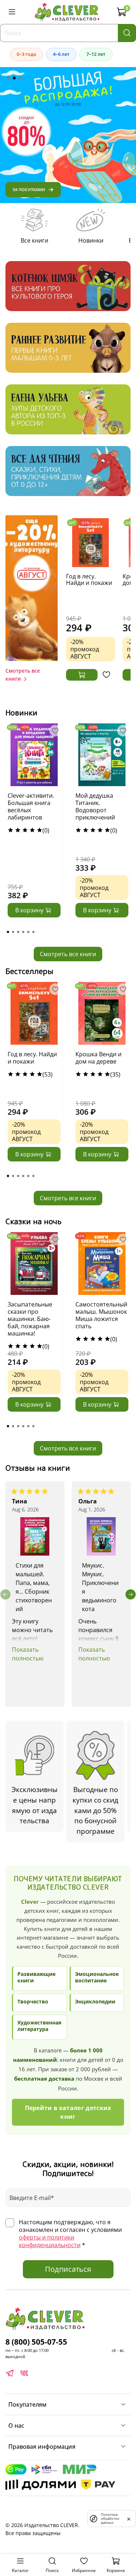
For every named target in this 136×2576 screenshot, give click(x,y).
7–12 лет (96, 54)
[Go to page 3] (18, 932)
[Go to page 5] (28, 932)
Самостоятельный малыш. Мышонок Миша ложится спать (101, 1315)
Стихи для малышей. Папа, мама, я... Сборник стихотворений (34, 1588)
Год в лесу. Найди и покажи (89, 579)
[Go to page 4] (23, 932)
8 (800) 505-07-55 (36, 2342)
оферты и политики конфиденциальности (50, 2241)
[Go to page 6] (33, 932)
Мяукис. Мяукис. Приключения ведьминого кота (100, 1588)
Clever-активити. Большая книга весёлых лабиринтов (31, 806)
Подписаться (68, 2269)
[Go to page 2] (13, 932)
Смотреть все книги (68, 954)
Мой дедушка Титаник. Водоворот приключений (95, 806)
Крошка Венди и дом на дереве (98, 1058)
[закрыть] (129, 2518)
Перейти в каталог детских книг (68, 2112)
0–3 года (26, 54)
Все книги (34, 240)
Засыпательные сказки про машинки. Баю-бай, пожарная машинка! (30, 1319)
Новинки (91, 240)
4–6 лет (61, 54)
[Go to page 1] (8, 932)
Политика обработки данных (110, 2519)
